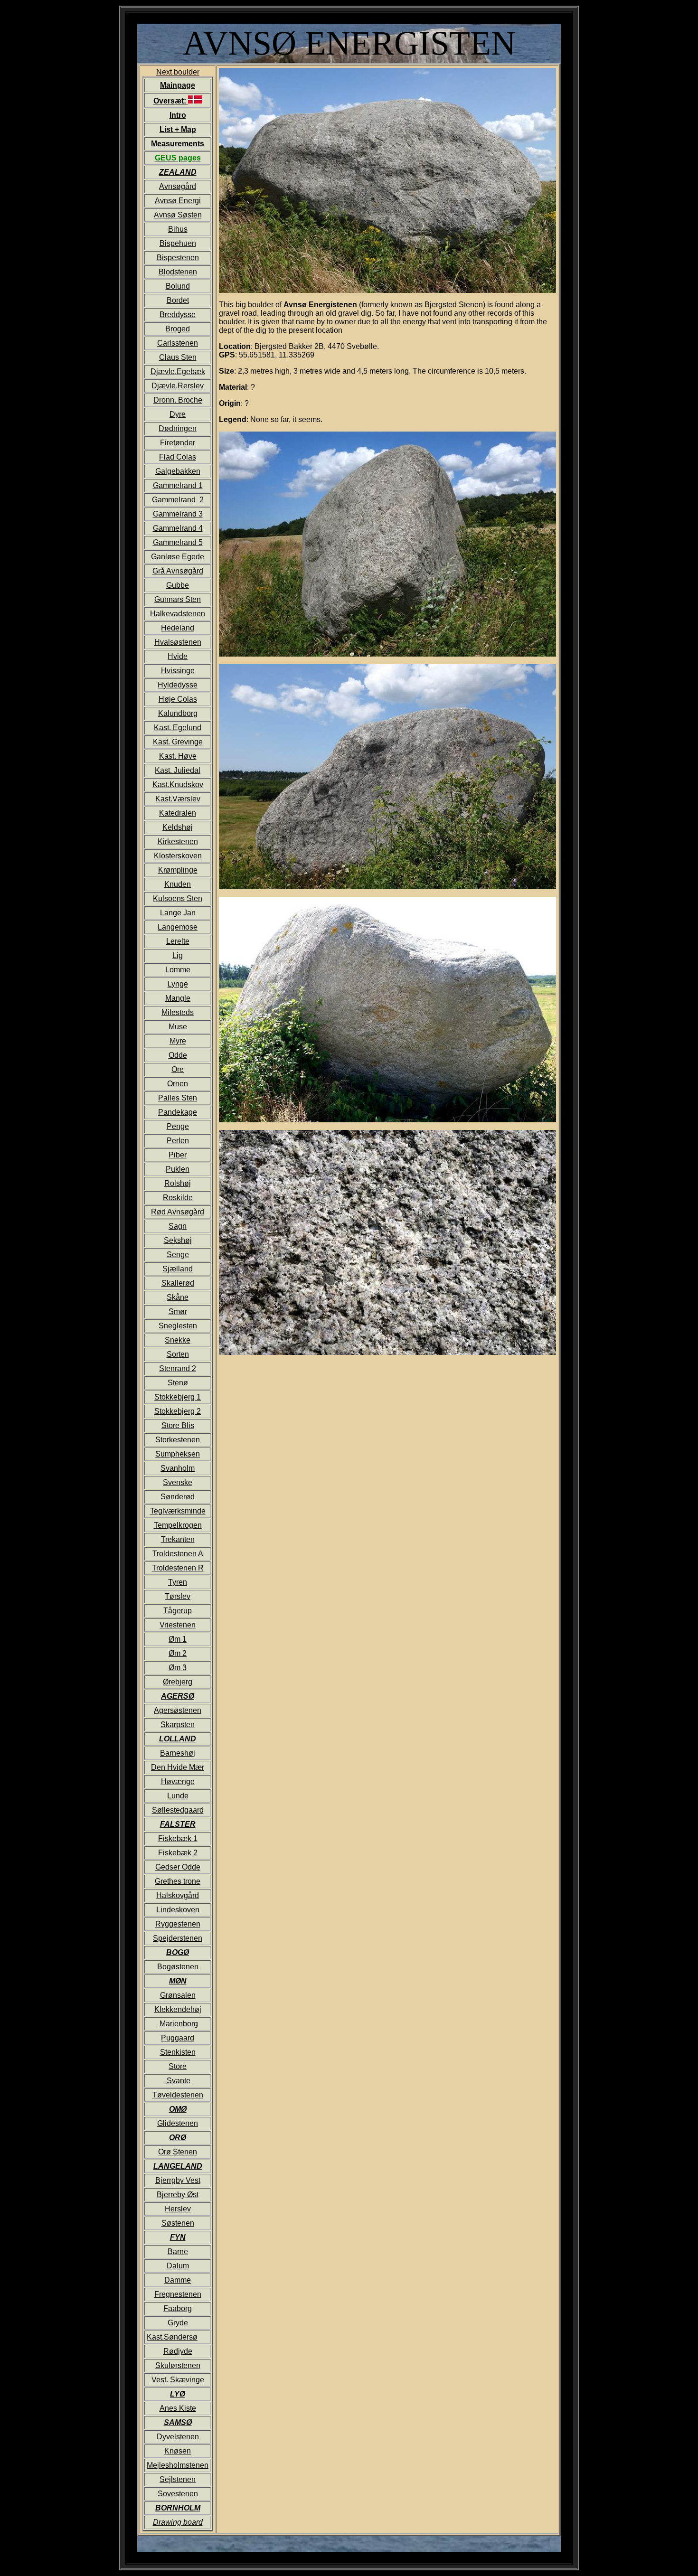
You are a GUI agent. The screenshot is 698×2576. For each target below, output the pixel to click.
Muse (178, 1027)
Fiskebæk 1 (178, 1838)
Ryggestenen (178, 1924)
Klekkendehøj (178, 2009)
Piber (178, 1155)
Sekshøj (178, 1240)
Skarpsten (178, 1725)
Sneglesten (178, 1326)
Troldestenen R (178, 1568)
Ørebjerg (178, 1682)
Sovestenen (178, 2494)
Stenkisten (178, 2052)
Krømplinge (178, 870)
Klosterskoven (178, 856)
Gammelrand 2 (178, 500)
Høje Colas (178, 699)
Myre (178, 1041)
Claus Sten (178, 357)
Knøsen (178, 2451)
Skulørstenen (178, 2365)
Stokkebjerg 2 (178, 1411)
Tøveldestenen (178, 2095)
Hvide (178, 656)
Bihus (178, 229)
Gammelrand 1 (178, 485)
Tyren (178, 1582)
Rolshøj (178, 1183)
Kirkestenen (178, 841)
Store (178, 2066)
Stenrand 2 (178, 1368)
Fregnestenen (178, 2294)
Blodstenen (178, 272)
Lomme (178, 970)
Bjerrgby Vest (178, 2180)
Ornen (178, 1084)
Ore (178, 1069)
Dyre (178, 414)
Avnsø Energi (178, 201)
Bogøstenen (178, 1967)
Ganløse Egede (178, 557)
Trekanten (178, 1539)
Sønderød (178, 1497)
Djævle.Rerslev (178, 386)
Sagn (178, 1226)
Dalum (178, 2266)
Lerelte (178, 941)
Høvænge (178, 1782)
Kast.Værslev (178, 799)
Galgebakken (178, 471)
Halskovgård (178, 1895)
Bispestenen (178, 258)
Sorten (178, 1354)
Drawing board (178, 2522)
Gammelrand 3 (178, 514)
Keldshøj (178, 827)
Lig (178, 955)
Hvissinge (178, 671)
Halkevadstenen (178, 614)
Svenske (178, 1482)
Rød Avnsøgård (178, 1212)
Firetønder (178, 443)
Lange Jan (178, 913)
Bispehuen (178, 243)
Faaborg (178, 2308)
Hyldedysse (178, 685)
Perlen (178, 1141)
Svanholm (178, 1468)
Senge (178, 1255)
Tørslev (178, 1596)
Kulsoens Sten (178, 898)
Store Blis (178, 1425)
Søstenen (178, 2223)
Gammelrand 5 (178, 542)
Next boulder (178, 1297)
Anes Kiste (178, 2408)
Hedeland (178, 628)
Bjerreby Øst (178, 2195)
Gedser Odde (178, 1867)
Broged (178, 329)
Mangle (178, 998)
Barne (178, 2252)
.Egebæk (190, 371)
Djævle (163, 371)
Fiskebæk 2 (178, 1853)
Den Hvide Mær (178, 1767)
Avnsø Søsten (178, 215)
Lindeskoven (178, 1910)
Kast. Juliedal (178, 770)
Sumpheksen (178, 1454)
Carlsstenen (178, 343)
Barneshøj (178, 1753)
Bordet (178, 300)
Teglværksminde (178, 1511)
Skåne (178, 1297)
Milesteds (178, 1012)
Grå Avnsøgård (178, 571)
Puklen (178, 1169)
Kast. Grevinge (178, 742)
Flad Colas (178, 457)
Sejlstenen (178, 2479)
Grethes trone (178, 1881)
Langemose (178, 927)
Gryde (178, 2323)
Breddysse (178, 315)
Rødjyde (178, 2351)
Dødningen (178, 428)
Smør (178, 1312)
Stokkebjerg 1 (178, 1397)
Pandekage (178, 1112)
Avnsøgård (178, 186)
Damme (178, 2280)
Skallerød (178, 1283)
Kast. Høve (178, 756)
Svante (179, 2081)
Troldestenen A (178, 1554)
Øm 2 (178, 1653)
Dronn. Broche (178, 400)
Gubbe (178, 585)
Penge (178, 1126)
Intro (178, 115)
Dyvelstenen (178, 2437)
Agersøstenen (178, 1710)
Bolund (178, 286)
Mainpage (178, 85)
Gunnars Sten (178, 599)
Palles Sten (178, 1098)
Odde (178, 1055)
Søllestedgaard (178, 1810)
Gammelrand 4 (178, 528)
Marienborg (179, 2024)
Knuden (178, 884)
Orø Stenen (178, 2152)
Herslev (178, 2209)
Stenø (178, 1383)
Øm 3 (178, 1668)
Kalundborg (178, 713)
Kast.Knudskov (178, 785)
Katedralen (178, 813)
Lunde (178, 1796)
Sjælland (178, 1269)
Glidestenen (178, 2123)
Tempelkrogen (178, 1525)
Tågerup (178, 1611)
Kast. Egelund (178, 728)
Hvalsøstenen (178, 642)
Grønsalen (178, 1995)
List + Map (178, 129)
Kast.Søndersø (172, 2337)
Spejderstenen (178, 1938)
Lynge (178, 984)
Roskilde (178, 1198)
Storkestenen (178, 1440)
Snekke (178, 1340)
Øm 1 (178, 1639)
